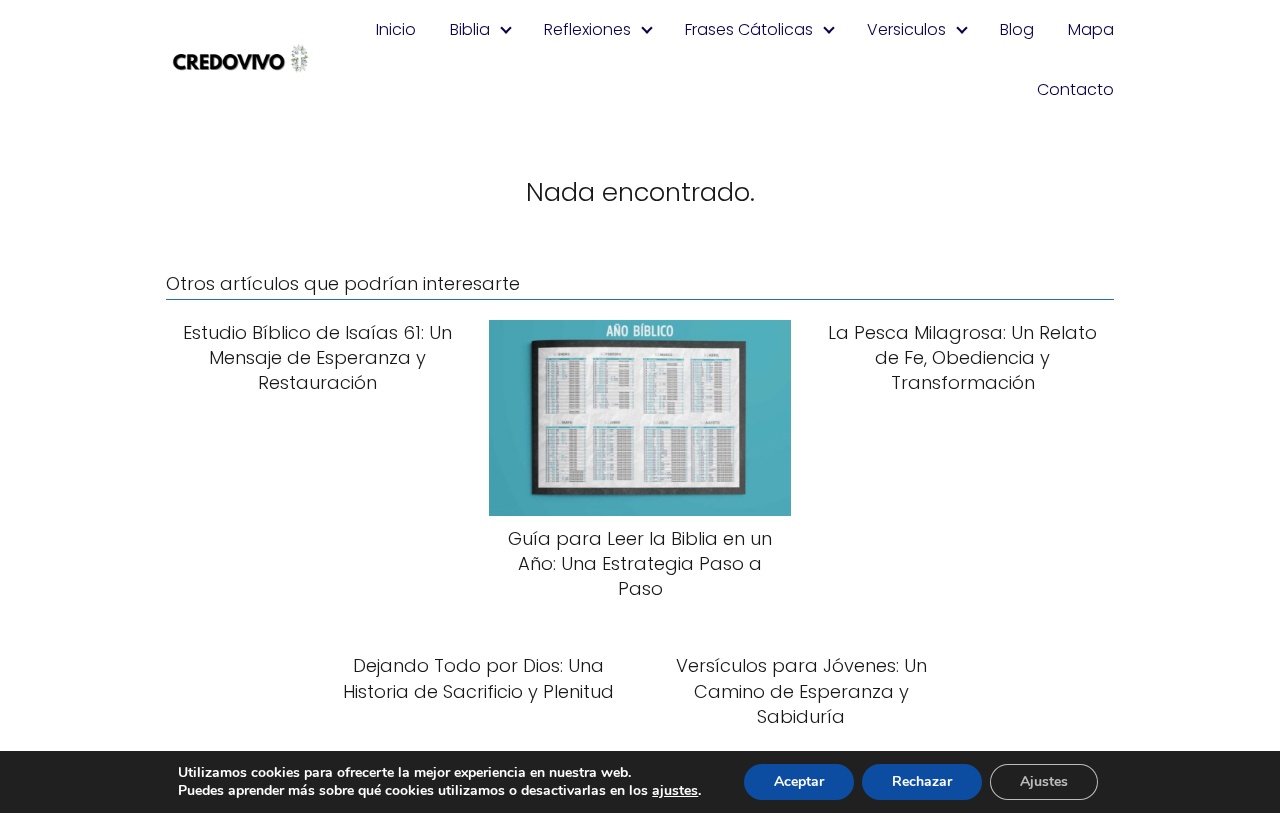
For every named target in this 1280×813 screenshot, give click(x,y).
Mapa (1091, 29)
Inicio (396, 29)
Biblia (470, 29)
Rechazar (922, 781)
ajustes (675, 791)
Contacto (1075, 89)
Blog (1017, 29)
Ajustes (1044, 781)
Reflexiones (587, 29)
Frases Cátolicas (749, 29)
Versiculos (906, 29)
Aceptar (799, 781)
